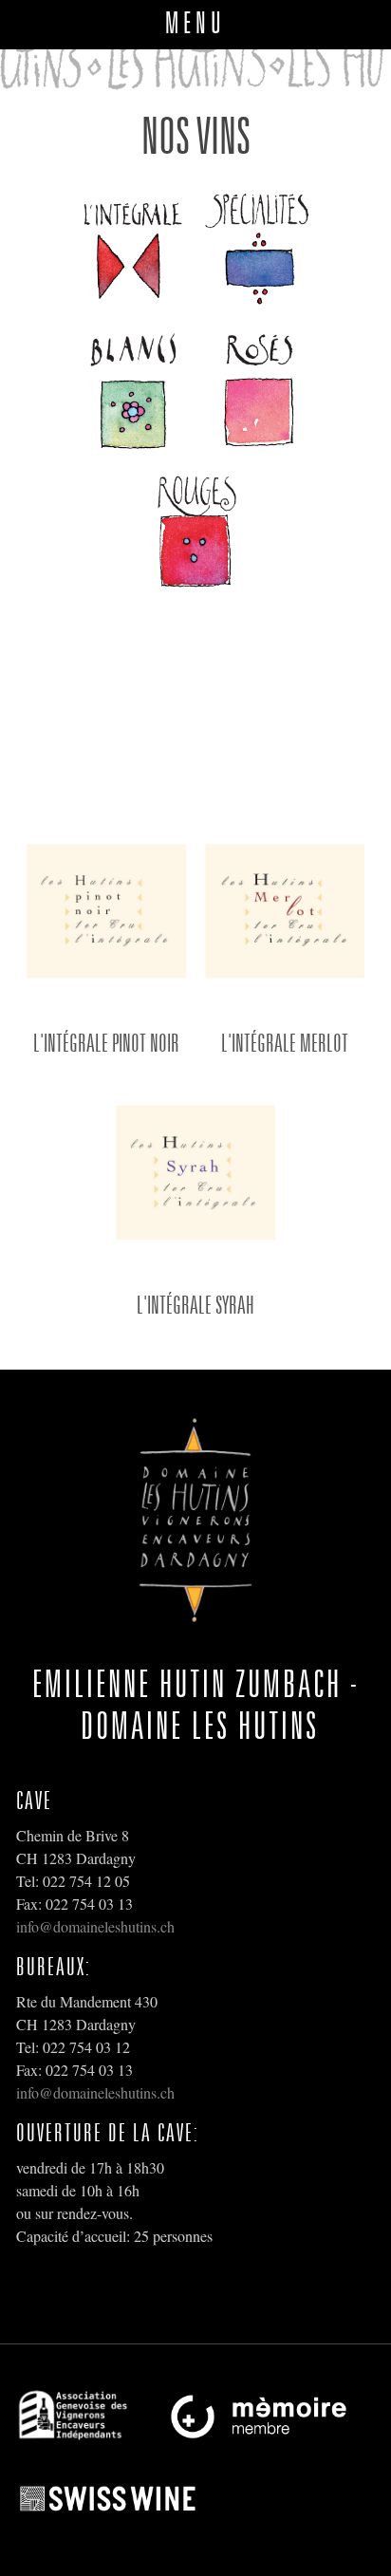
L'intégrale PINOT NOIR (106, 1042)
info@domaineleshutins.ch (95, 1926)
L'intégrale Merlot (285, 1042)
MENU (195, 22)
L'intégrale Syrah (195, 1304)
